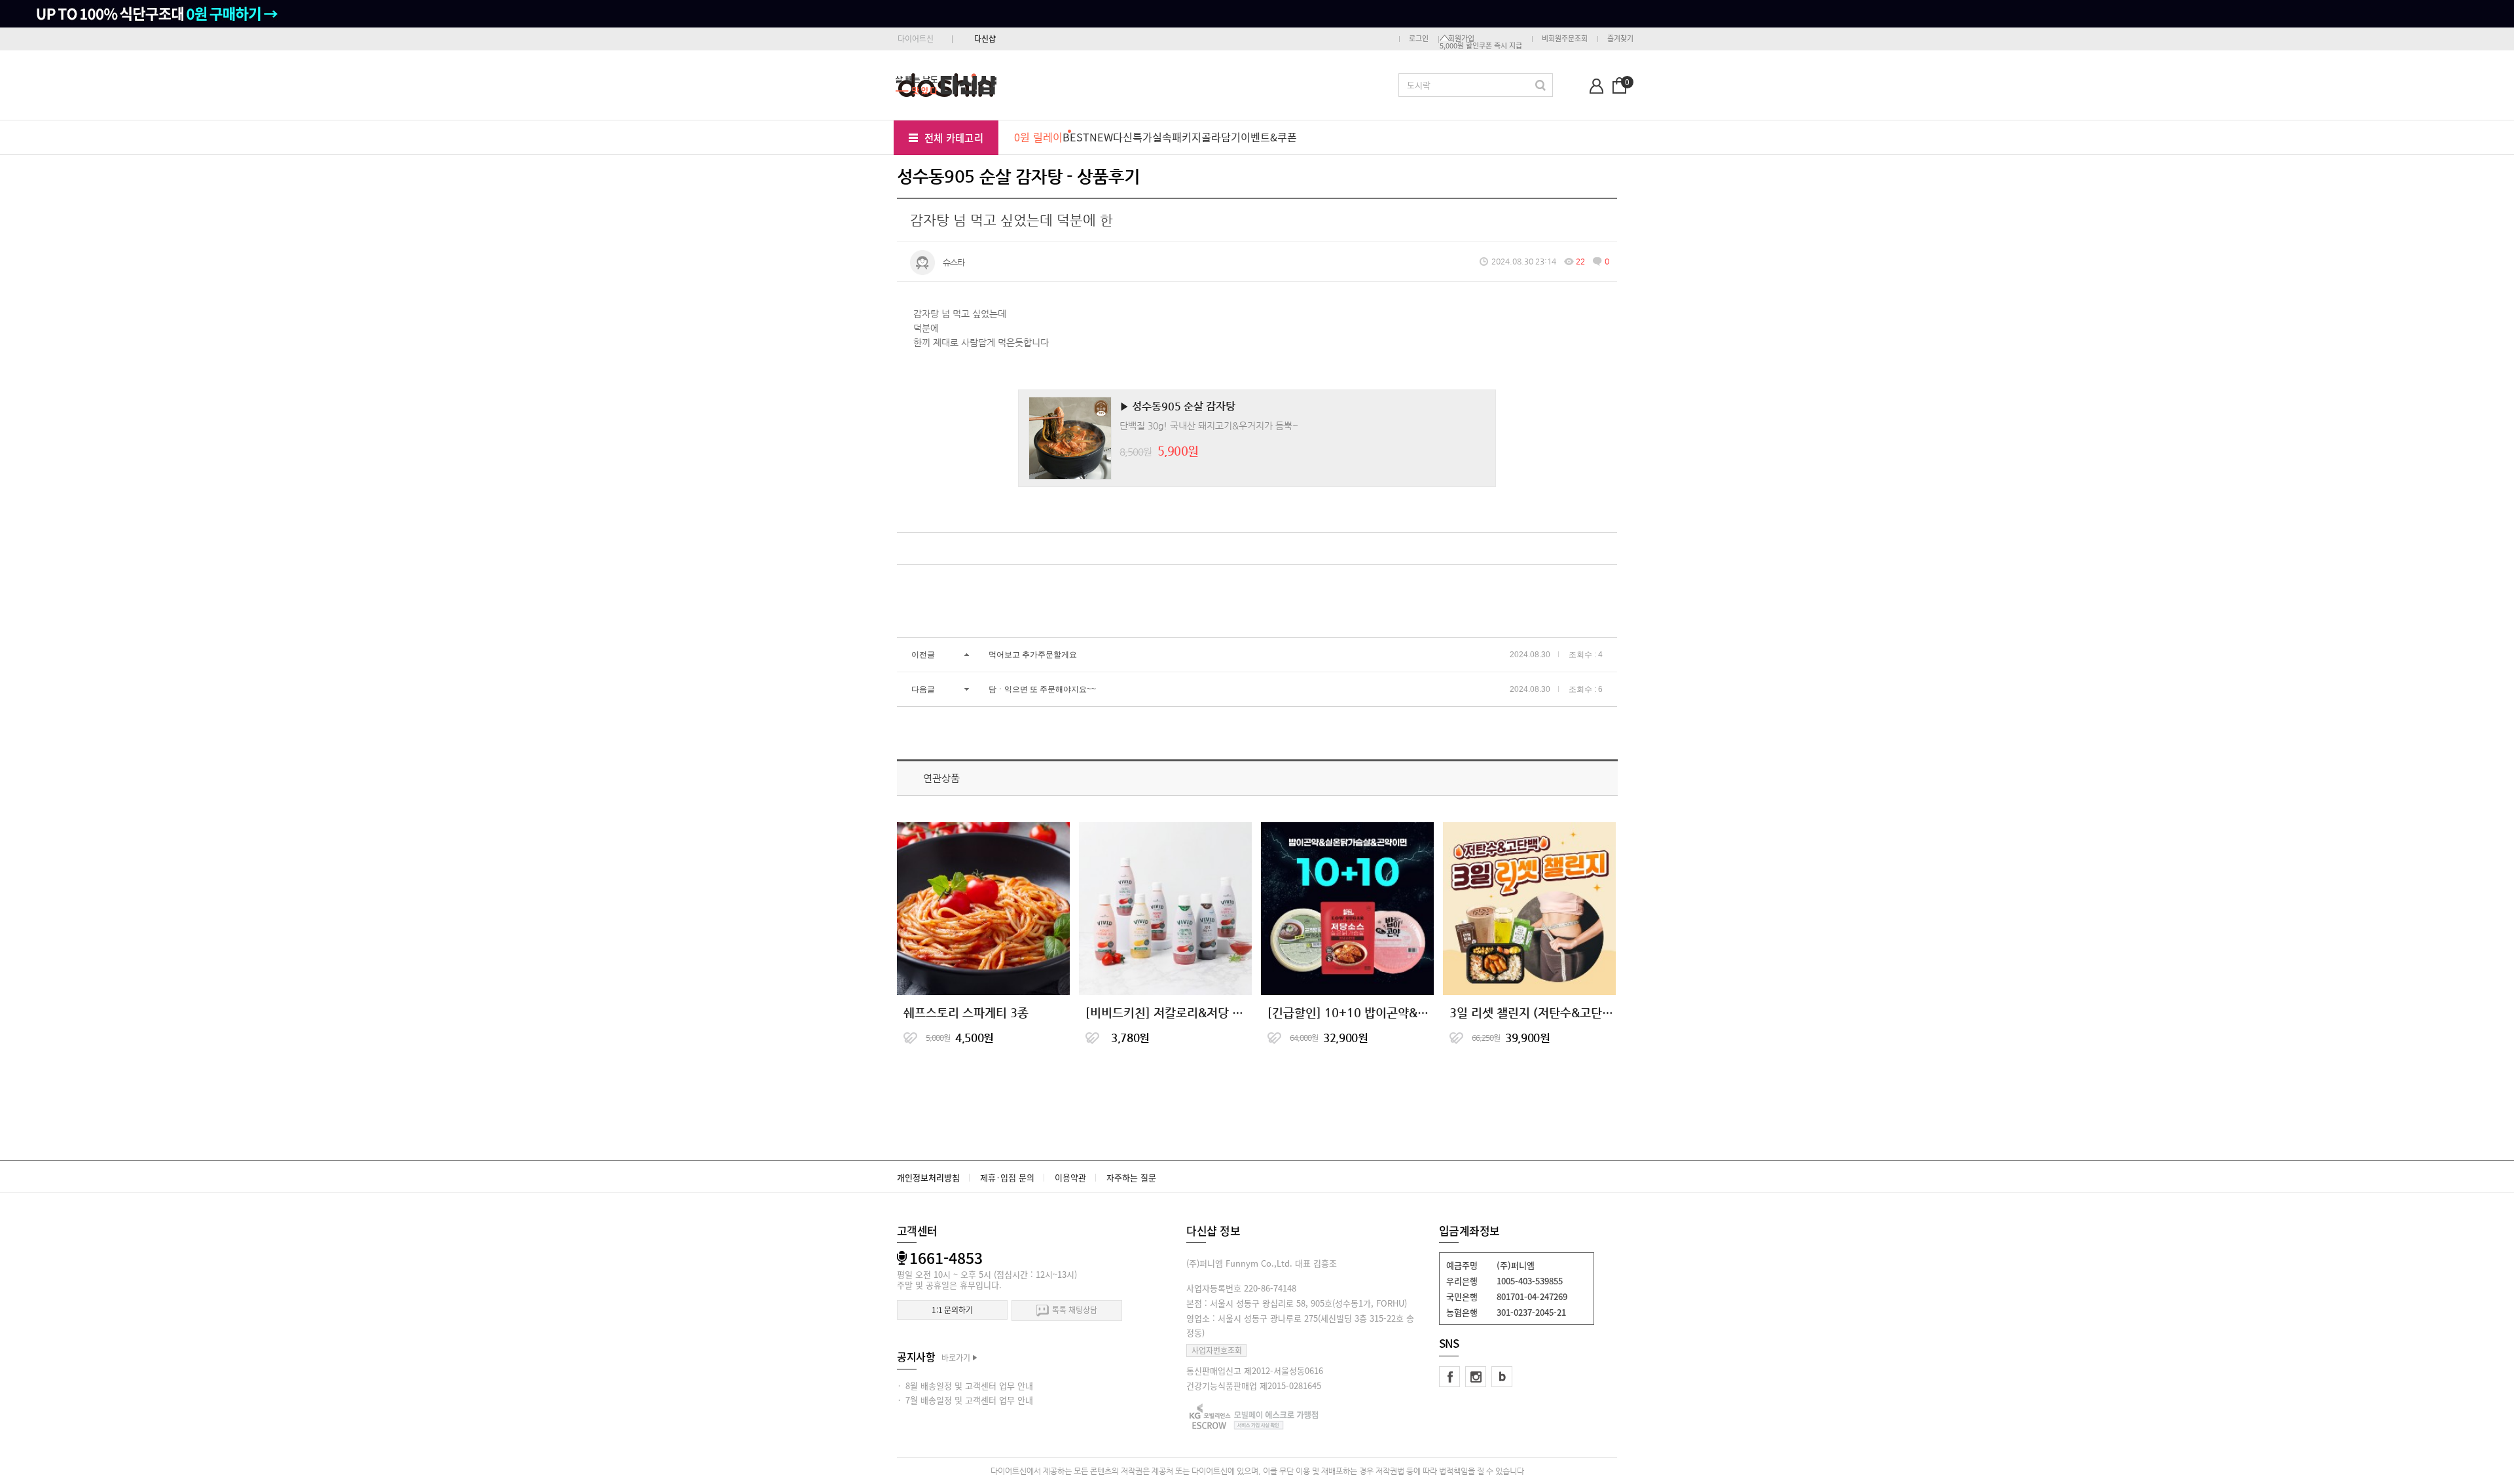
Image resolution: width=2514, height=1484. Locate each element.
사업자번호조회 (1217, 1350)
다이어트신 (916, 39)
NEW (1101, 137)
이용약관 (1070, 1177)
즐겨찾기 (1620, 38)
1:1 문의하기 (952, 1310)
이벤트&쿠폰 (1269, 137)
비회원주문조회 (1565, 38)
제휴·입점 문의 (1007, 1177)
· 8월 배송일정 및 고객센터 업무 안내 (965, 1385)
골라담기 (1221, 137)
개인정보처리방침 (928, 1177)
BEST (1076, 137)
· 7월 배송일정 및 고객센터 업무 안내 (965, 1400)
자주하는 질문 (1131, 1177)
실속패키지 (1177, 137)
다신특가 (1133, 137)
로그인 (1419, 38)
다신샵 (985, 39)
